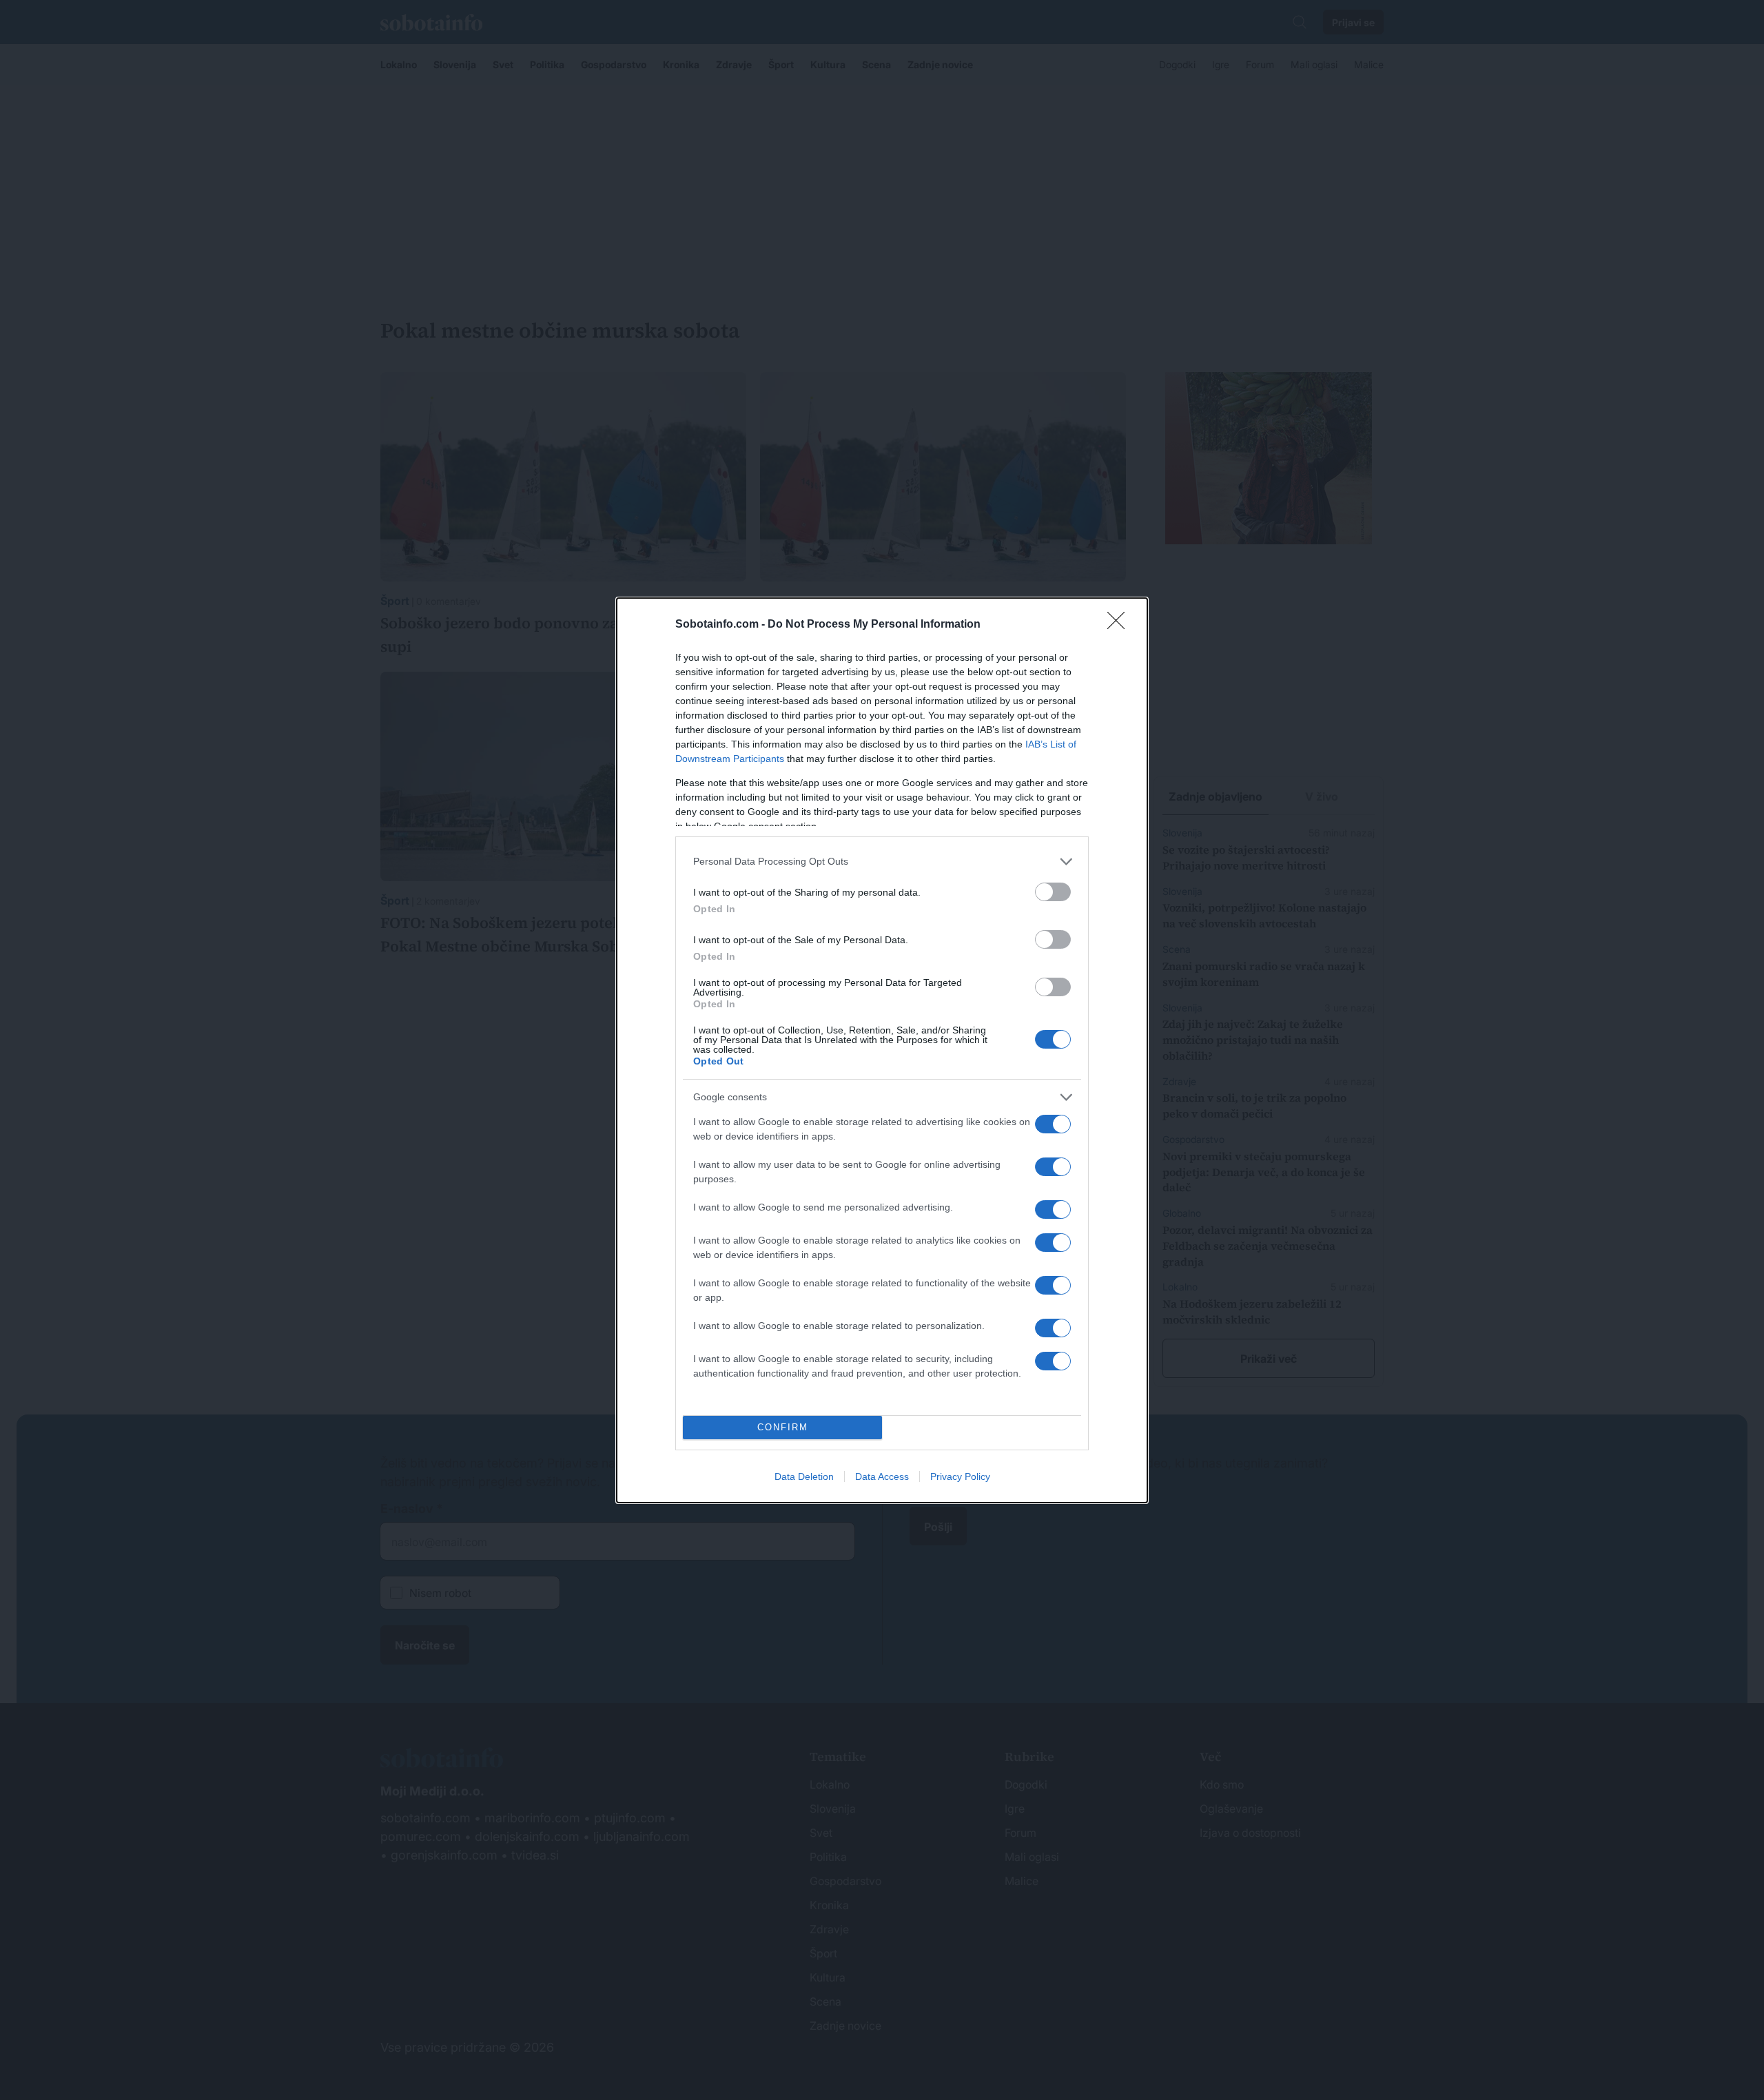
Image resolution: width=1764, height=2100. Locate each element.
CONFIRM (783, 1427)
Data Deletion (804, 1476)
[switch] (1053, 892)
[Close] (1120, 625)
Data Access (882, 1476)
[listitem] (882, 862)
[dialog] (882, 1050)
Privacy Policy (960, 1476)
